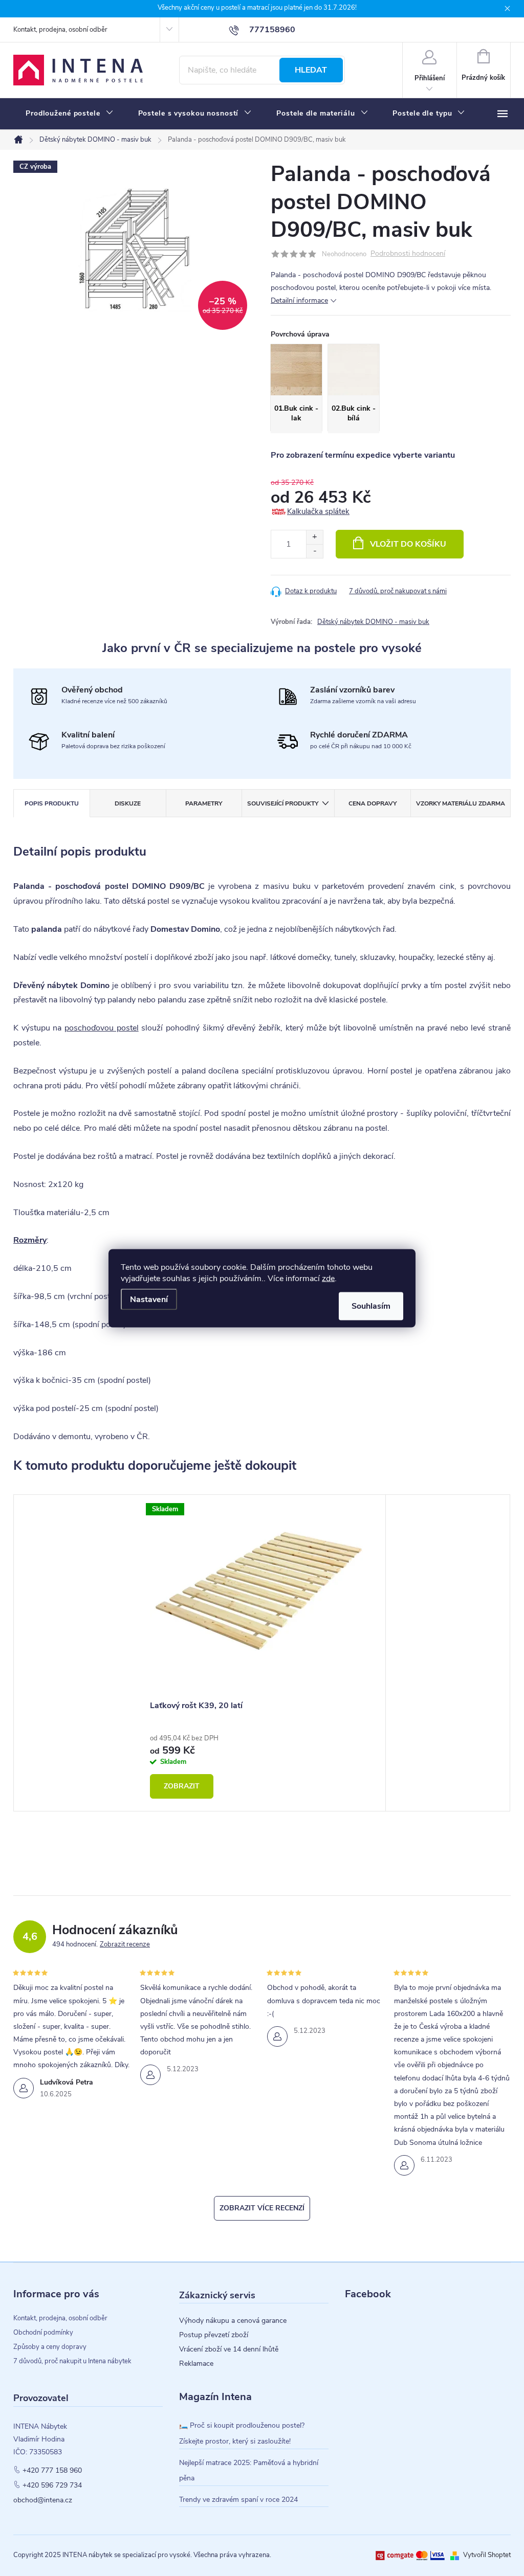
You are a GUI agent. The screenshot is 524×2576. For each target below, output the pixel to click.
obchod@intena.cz (43, 2500)
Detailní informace (299, 300)
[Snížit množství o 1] (314, 551)
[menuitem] (70, 114)
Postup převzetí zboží (214, 2335)
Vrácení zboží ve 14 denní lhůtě (229, 2349)
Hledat (311, 70)
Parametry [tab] (204, 803)
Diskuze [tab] (128, 803)
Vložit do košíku (408, 544)
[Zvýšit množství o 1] (314, 537)
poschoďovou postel (102, 1028)
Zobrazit (182, 1786)
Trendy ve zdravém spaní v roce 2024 (238, 2500)
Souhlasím (371, 1306)
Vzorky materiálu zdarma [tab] (461, 803)
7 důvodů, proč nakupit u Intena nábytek (72, 2361)
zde (328, 1278)
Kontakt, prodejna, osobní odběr (60, 30)
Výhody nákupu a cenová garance (233, 2321)
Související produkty (283, 803)
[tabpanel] (262, 1653)
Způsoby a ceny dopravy (50, 2347)
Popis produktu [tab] (52, 803)
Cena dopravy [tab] (373, 803)
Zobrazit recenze (125, 1944)
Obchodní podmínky (43, 2333)
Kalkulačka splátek (318, 511)
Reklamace (196, 2364)
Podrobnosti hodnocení (408, 254)
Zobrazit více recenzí (262, 2208)
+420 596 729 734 (52, 2485)
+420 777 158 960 (52, 2471)
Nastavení (149, 1299)
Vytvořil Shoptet (487, 2555)
